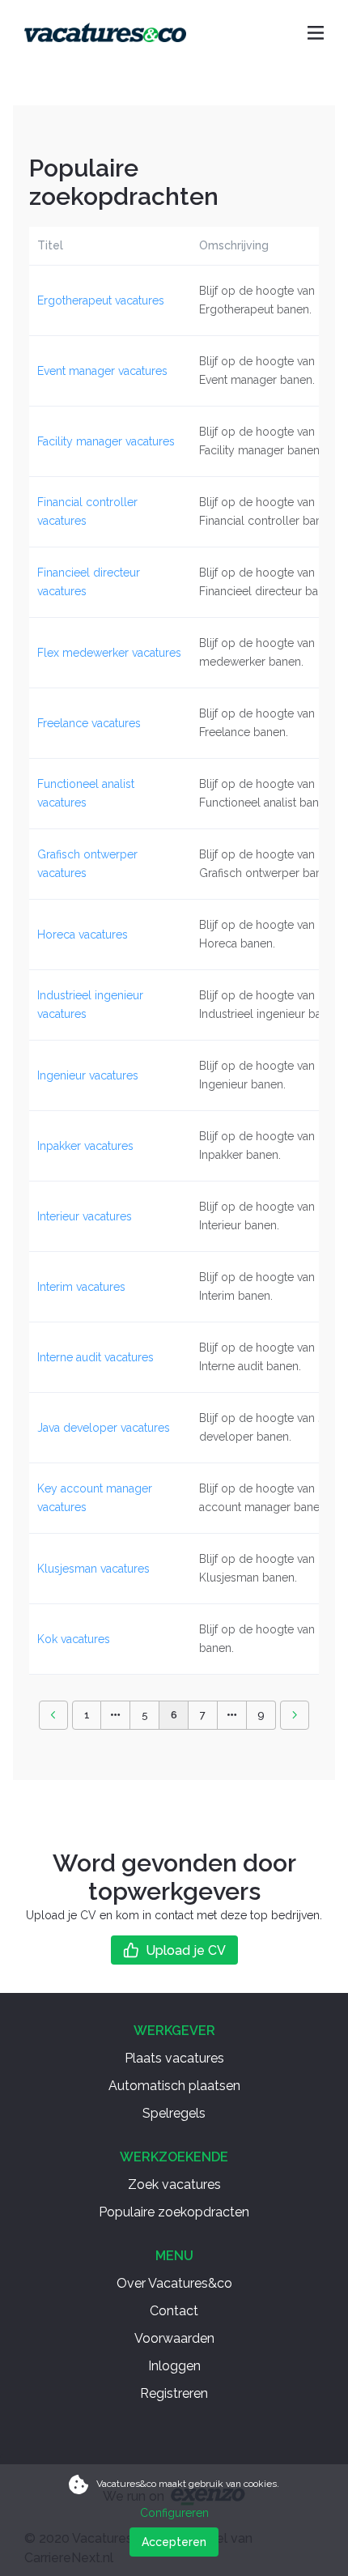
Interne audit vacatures (95, 1357)
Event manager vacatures (102, 371)
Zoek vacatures (174, 2184)
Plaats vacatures (174, 2058)
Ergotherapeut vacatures (101, 300)
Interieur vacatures (85, 1216)
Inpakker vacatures (85, 1146)
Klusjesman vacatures (93, 1569)
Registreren (174, 2393)
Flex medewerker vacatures (109, 653)
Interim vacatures (81, 1287)
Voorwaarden (174, 2338)
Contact (174, 2311)
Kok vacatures (74, 1639)
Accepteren (174, 2542)
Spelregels (174, 2113)
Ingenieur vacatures (88, 1075)
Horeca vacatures (83, 935)
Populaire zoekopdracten (174, 2212)
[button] (53, 1715)
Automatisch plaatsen (174, 2086)
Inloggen (174, 2366)
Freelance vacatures (89, 723)
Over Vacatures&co (174, 2283)
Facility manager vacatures (106, 441)
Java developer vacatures (104, 1428)
